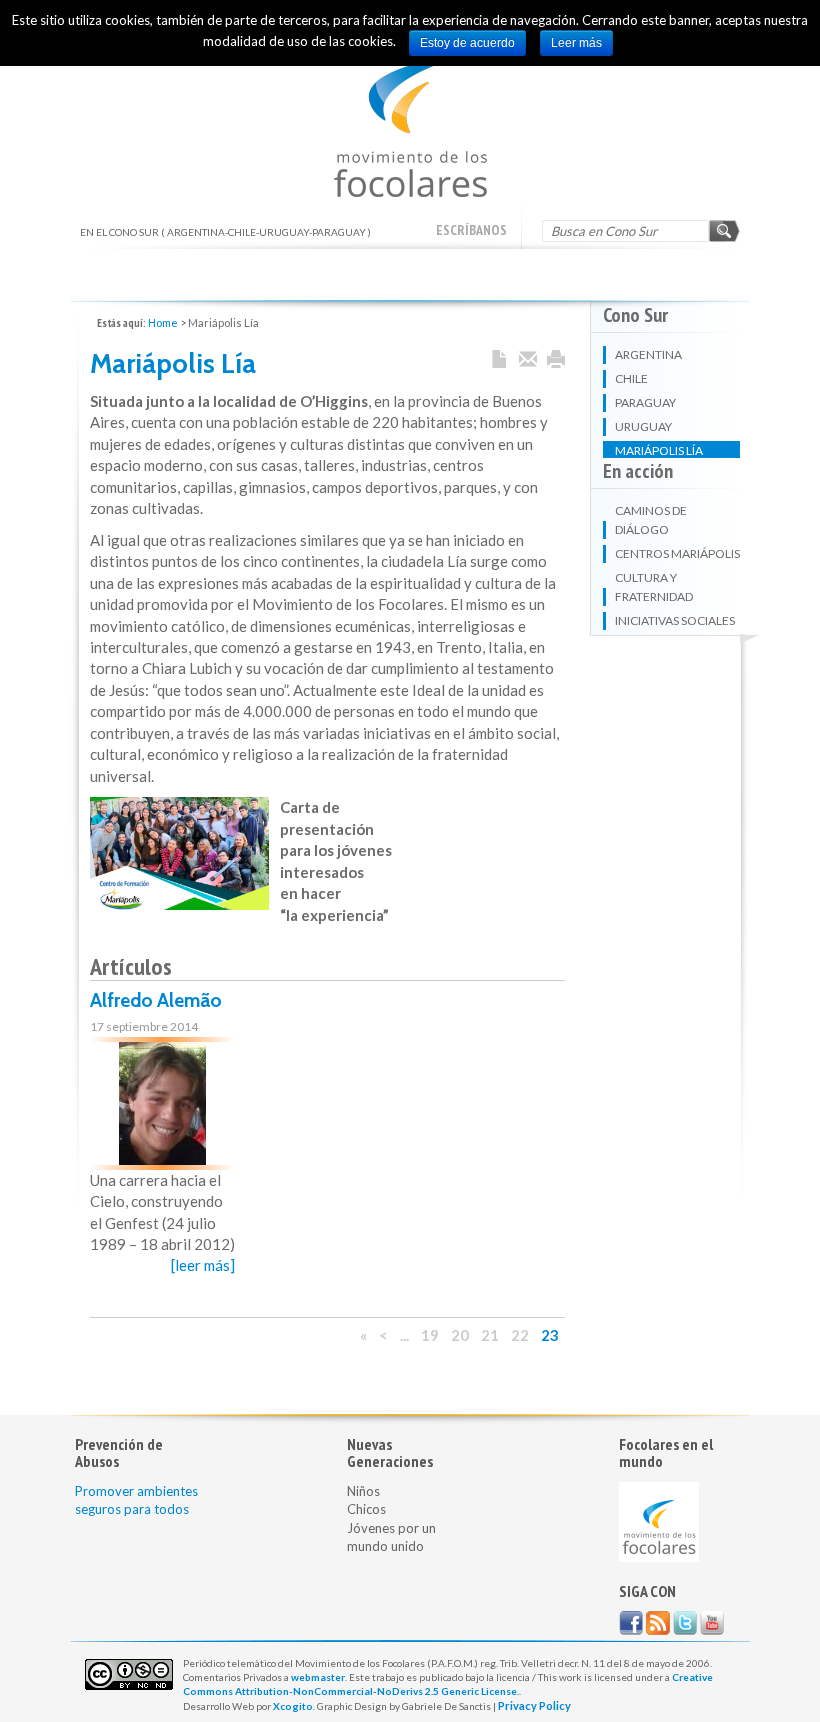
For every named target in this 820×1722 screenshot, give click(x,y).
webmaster (318, 1677)
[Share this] (528, 360)
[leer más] (203, 1265)
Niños (363, 1491)
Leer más (576, 43)
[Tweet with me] (685, 1623)
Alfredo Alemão (156, 1000)
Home (163, 322)
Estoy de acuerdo (467, 43)
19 (430, 1335)
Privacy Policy (534, 1705)
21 (490, 1335)
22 (520, 1335)
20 (460, 1335)
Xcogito (293, 1706)
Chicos (366, 1509)
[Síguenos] (631, 1623)
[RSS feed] (658, 1623)
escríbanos (471, 230)
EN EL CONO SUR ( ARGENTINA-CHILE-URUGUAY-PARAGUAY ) (410, 129)
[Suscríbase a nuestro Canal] (712, 1623)
